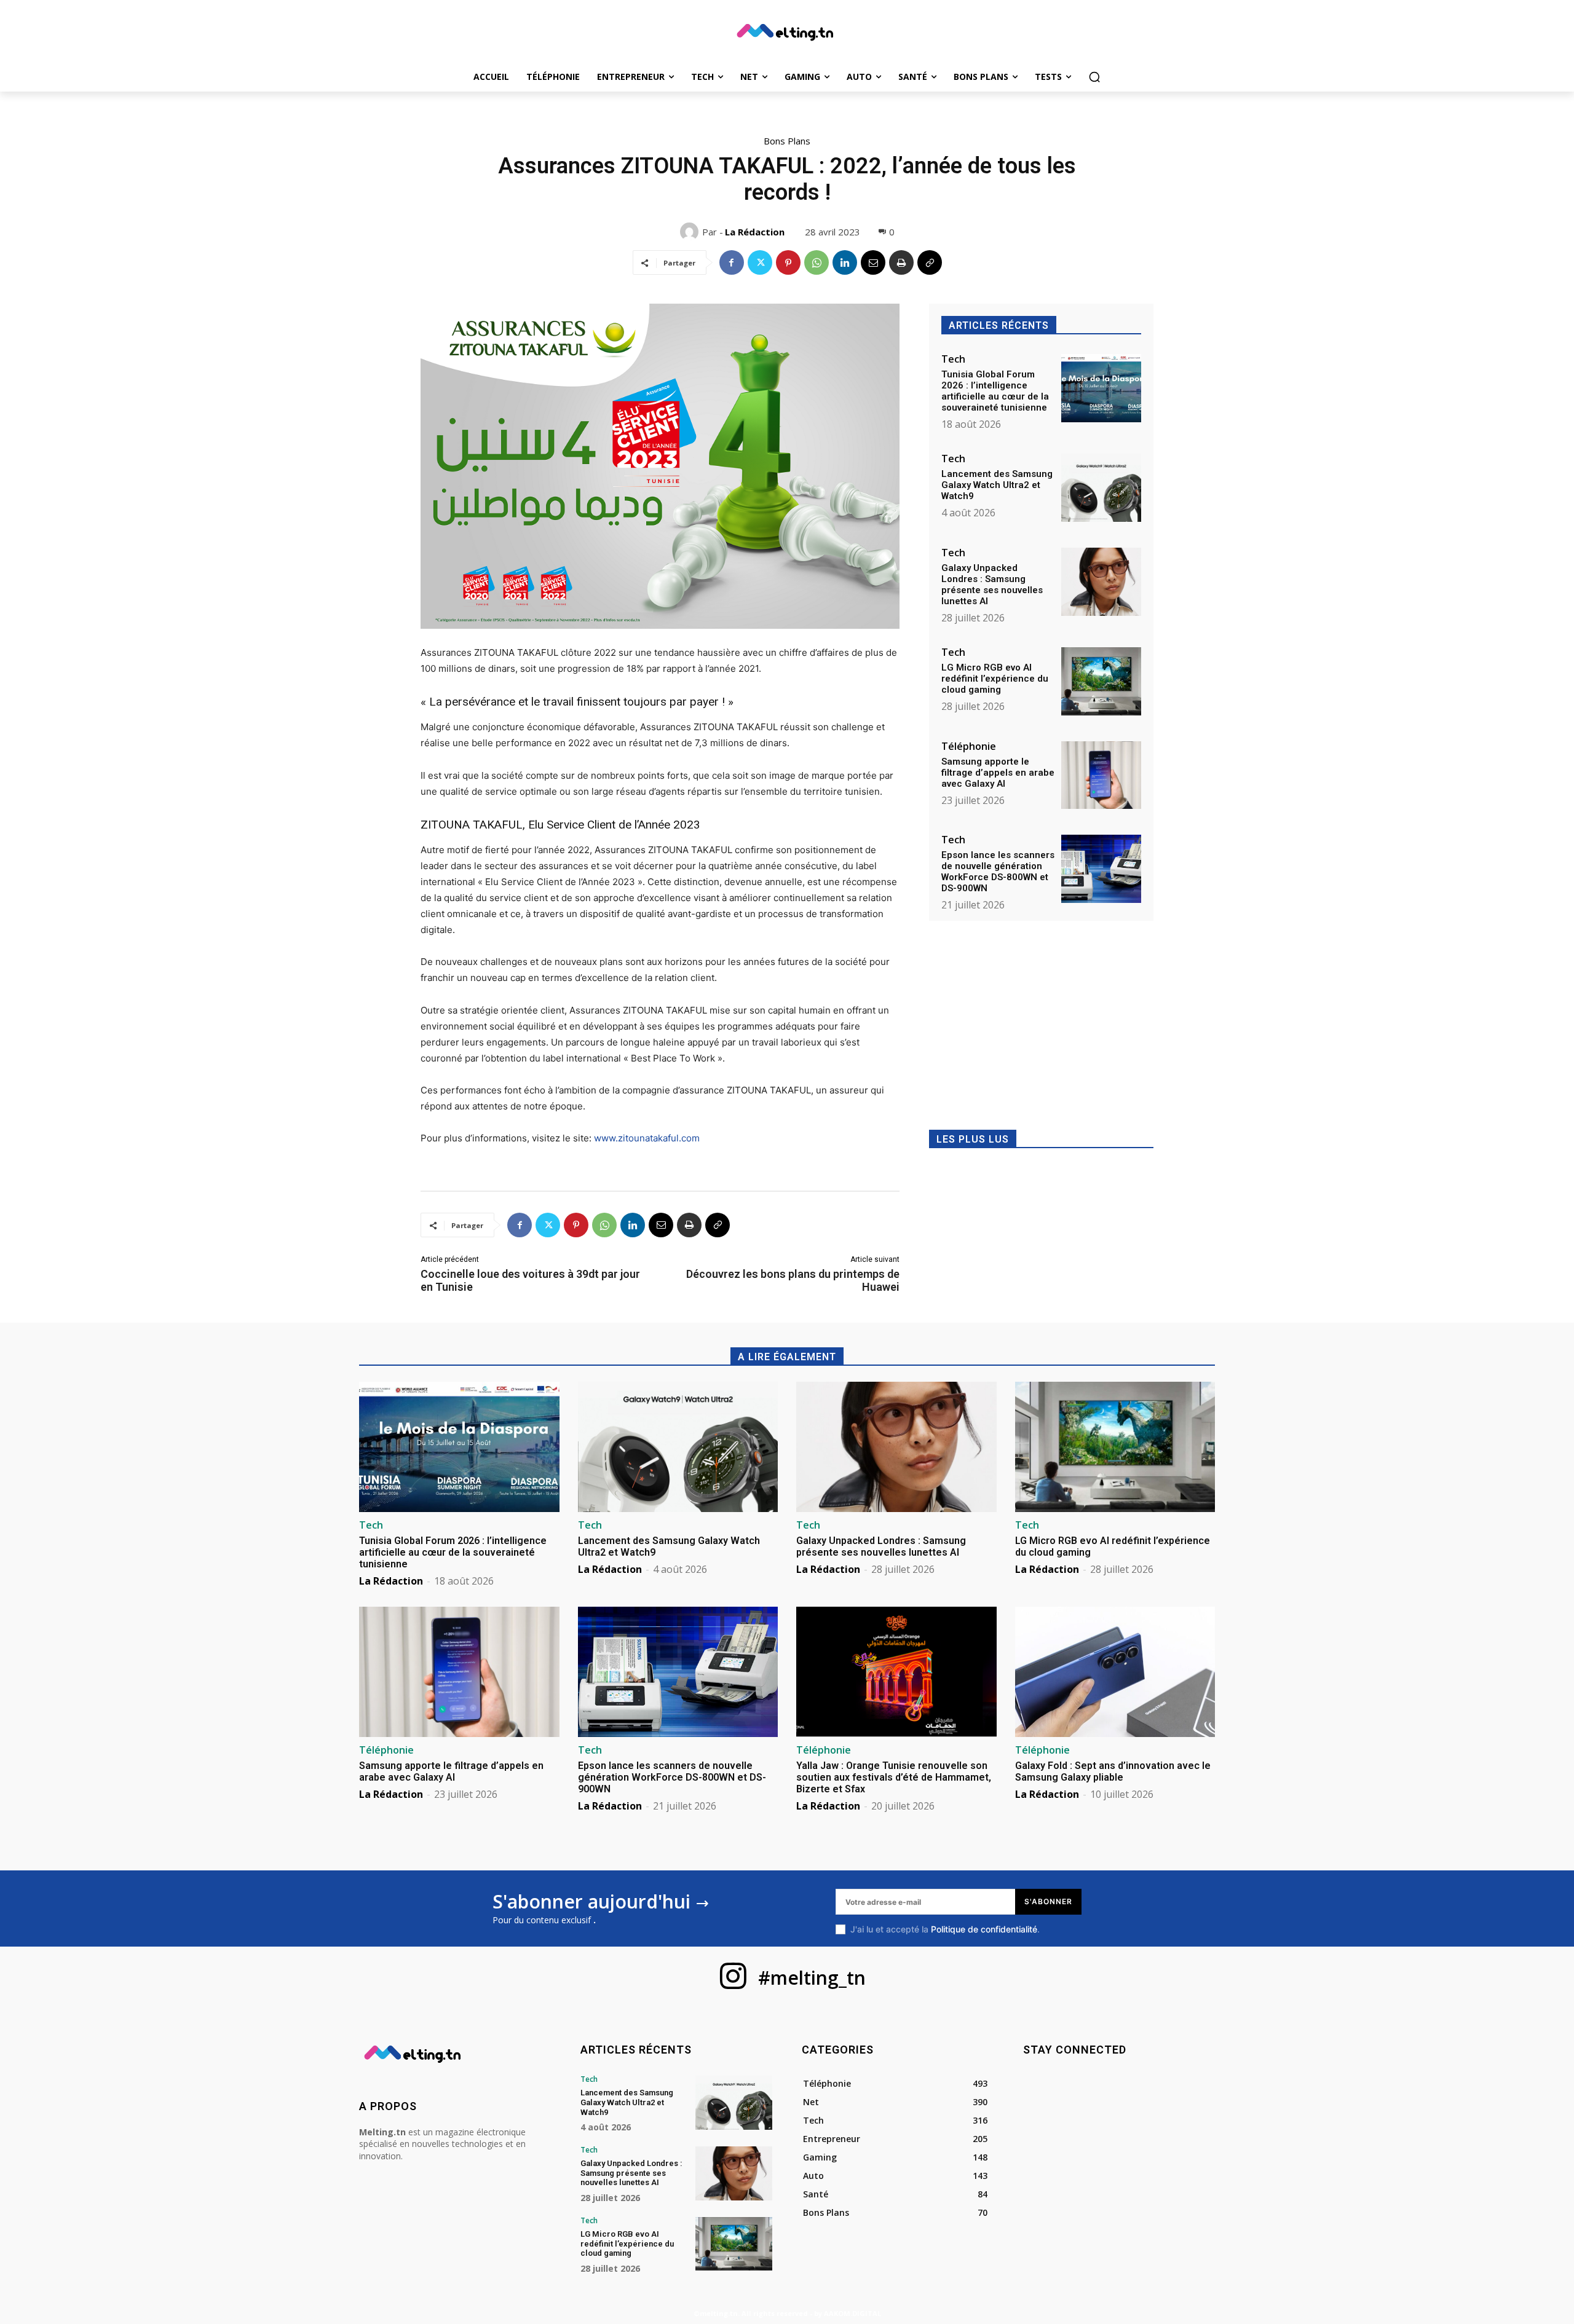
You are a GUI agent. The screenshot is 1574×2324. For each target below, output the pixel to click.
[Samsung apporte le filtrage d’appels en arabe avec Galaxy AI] (1101, 775)
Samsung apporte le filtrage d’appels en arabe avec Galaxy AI (998, 773)
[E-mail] (873, 262)
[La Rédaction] (691, 232)
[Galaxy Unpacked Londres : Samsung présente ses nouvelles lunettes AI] (1101, 582)
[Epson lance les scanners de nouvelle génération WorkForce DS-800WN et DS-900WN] (1101, 869)
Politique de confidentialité (984, 1929)
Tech (953, 359)
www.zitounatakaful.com (647, 1138)
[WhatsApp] (817, 262)
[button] (1094, 77)
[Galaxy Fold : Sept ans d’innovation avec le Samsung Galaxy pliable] (1115, 1672)
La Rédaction (755, 232)
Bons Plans (787, 141)
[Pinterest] (788, 262)
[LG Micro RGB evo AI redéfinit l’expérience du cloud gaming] (1101, 681)
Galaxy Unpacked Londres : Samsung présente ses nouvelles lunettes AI (992, 585)
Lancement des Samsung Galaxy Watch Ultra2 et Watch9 (997, 485)
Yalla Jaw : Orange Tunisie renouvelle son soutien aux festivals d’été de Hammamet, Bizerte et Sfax (894, 1777)
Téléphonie (969, 746)
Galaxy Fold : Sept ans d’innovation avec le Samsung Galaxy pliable (1113, 1771)
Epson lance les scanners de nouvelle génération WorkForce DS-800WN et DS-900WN (998, 872)
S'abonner (1048, 1901)
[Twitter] (760, 262)
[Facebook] (732, 262)
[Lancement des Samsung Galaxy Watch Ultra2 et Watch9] (1101, 488)
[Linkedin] (845, 262)
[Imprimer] (901, 262)
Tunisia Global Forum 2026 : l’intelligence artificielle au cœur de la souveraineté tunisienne (995, 391)
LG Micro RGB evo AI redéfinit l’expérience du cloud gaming (995, 679)
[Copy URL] (930, 262)
